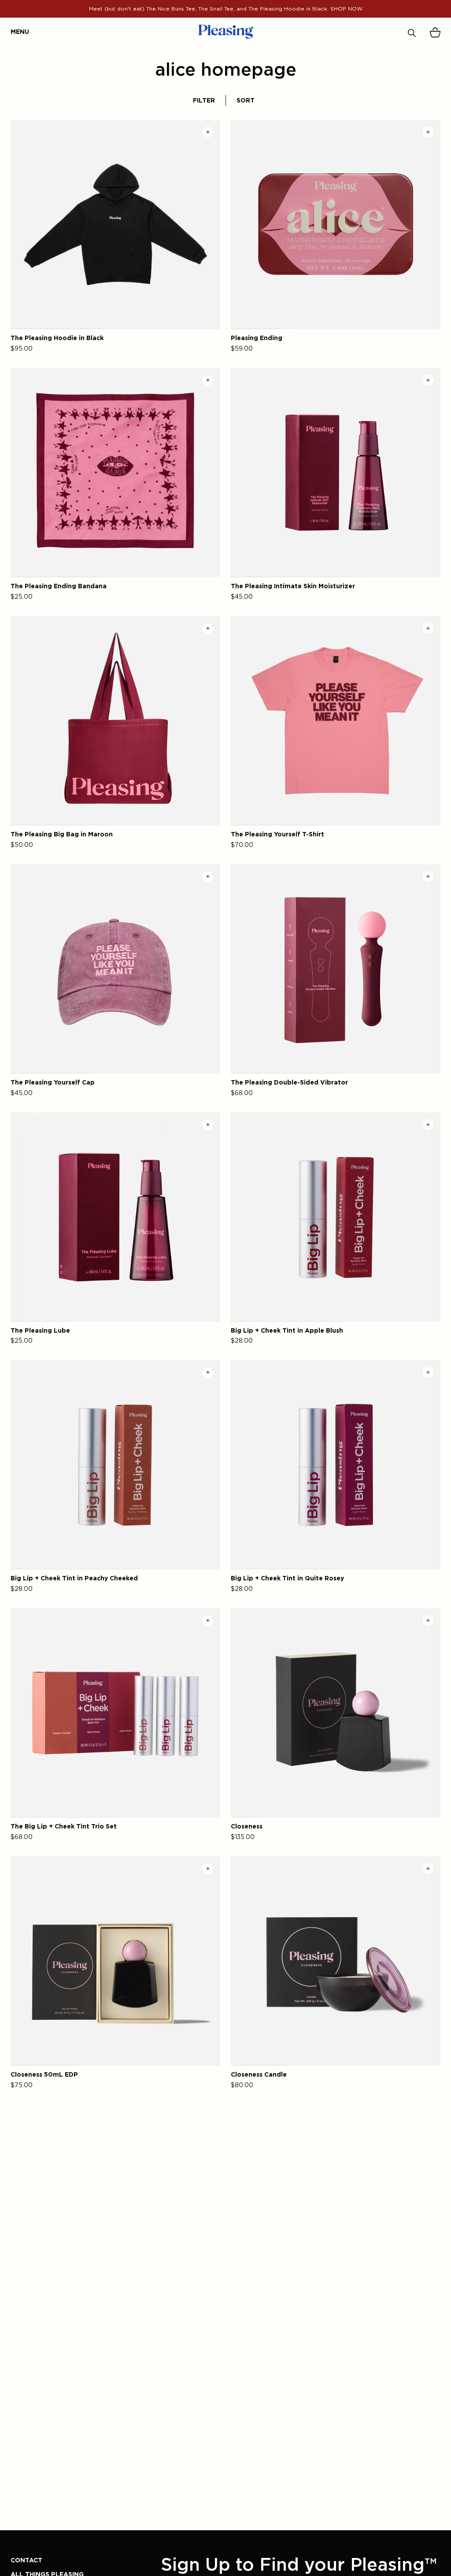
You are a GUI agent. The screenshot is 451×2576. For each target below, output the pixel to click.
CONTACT (26, 2560)
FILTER (204, 100)
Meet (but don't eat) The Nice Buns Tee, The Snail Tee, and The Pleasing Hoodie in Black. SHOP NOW (226, 9)
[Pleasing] (226, 32)
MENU (15, 31)
